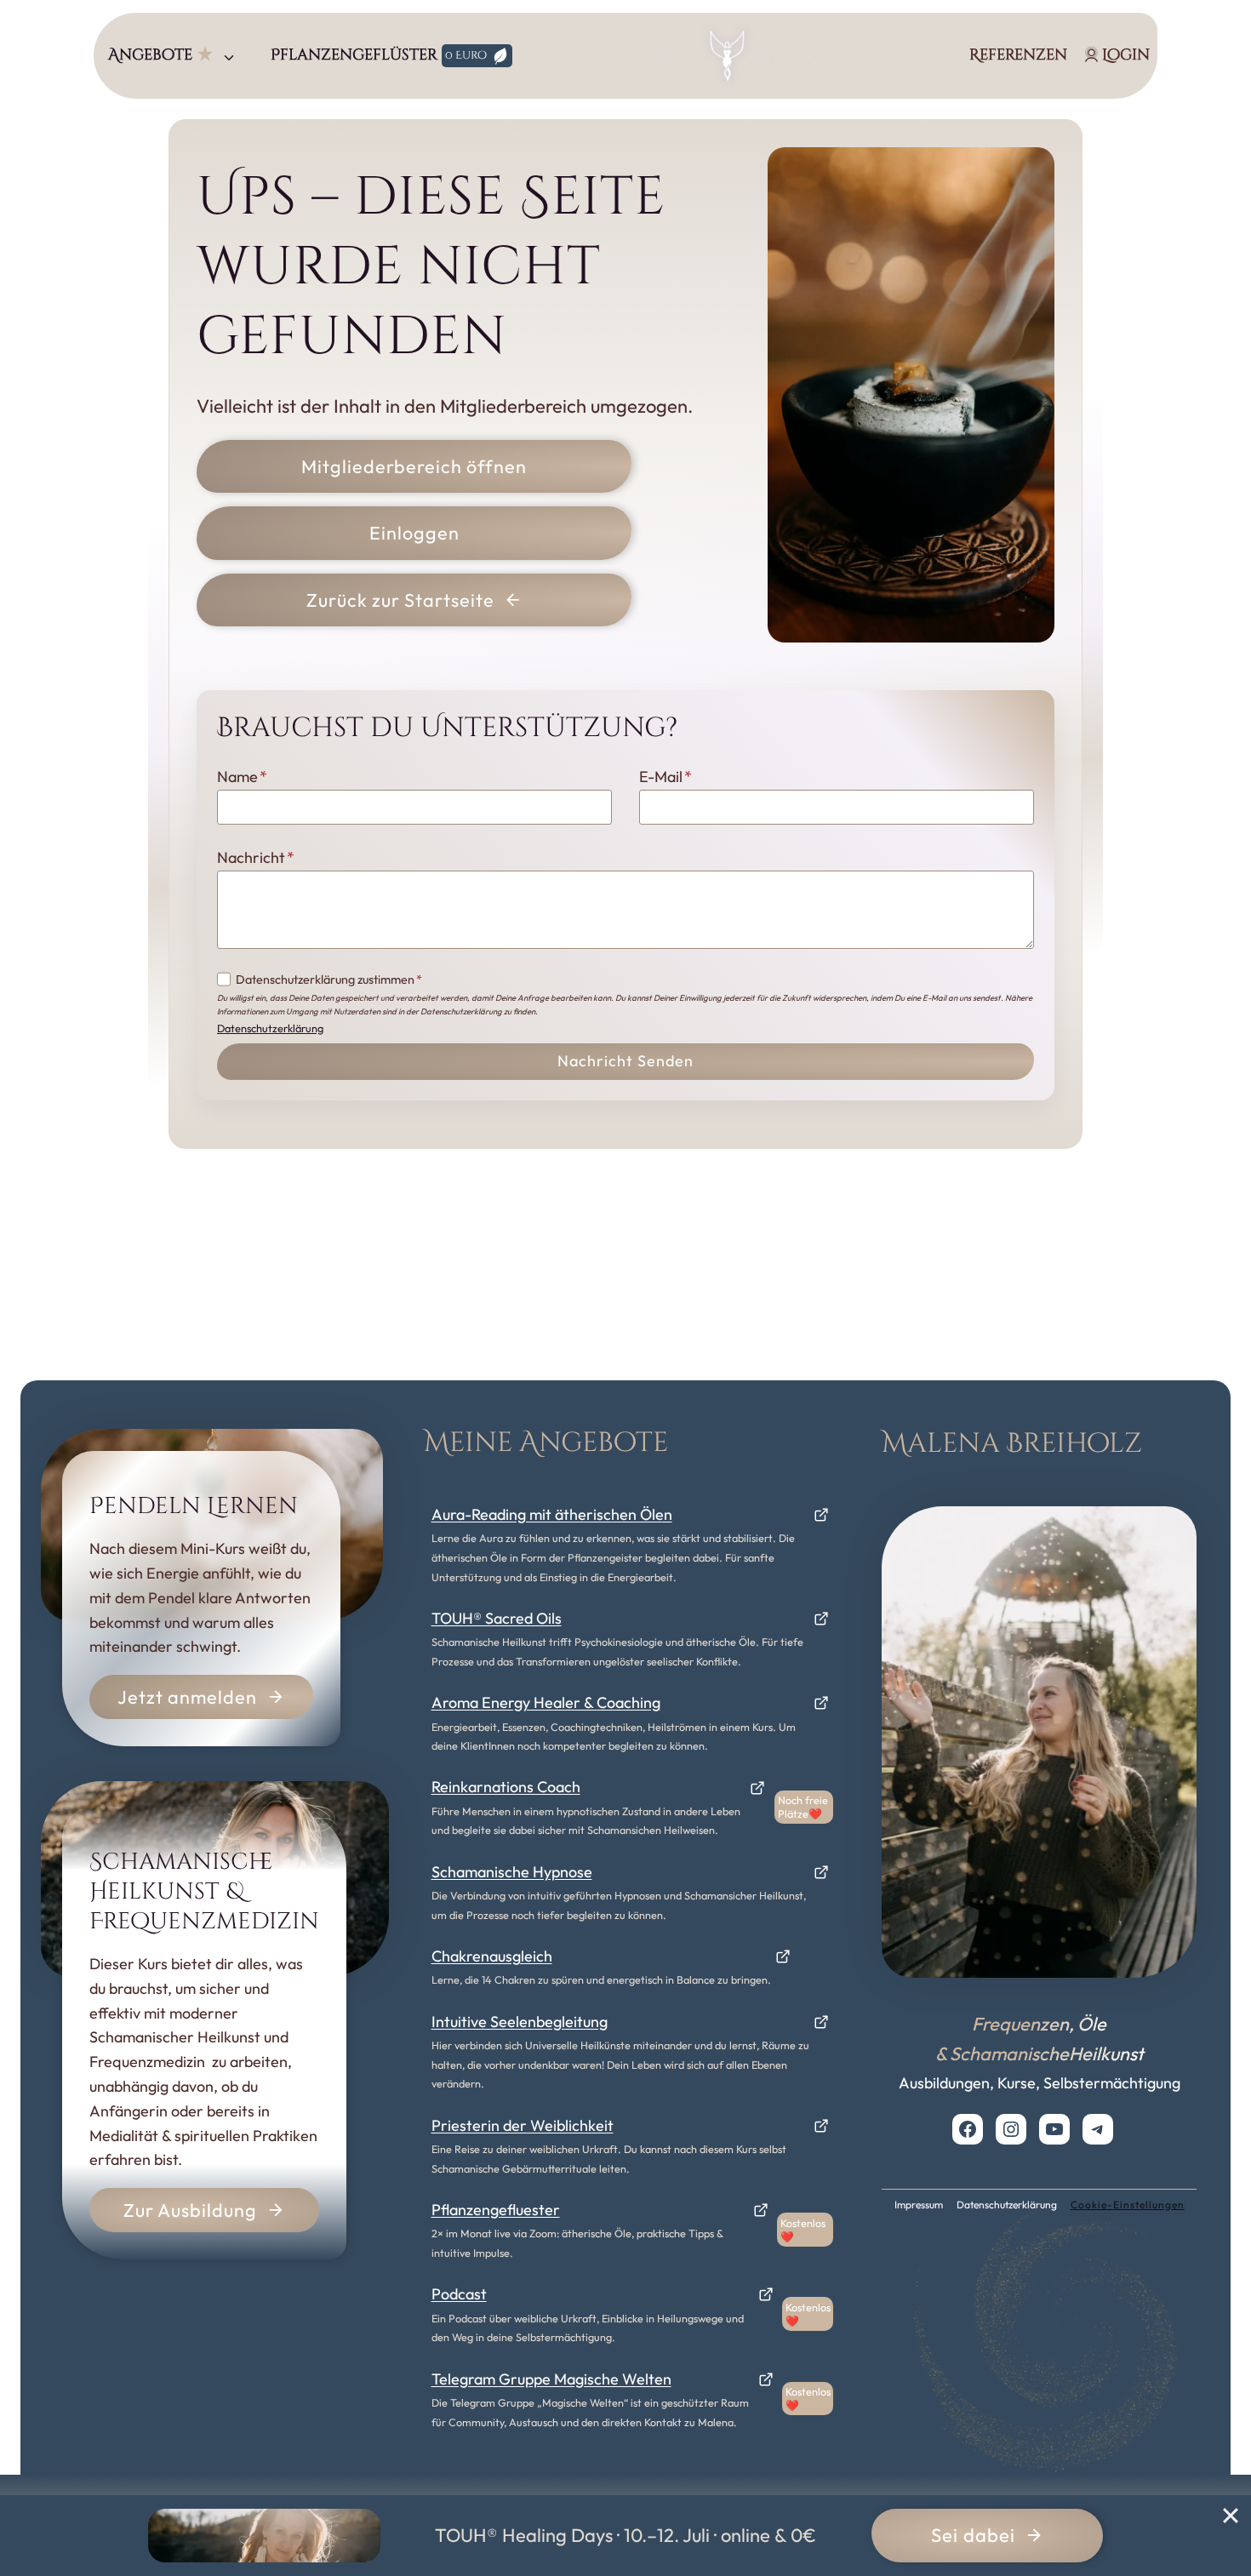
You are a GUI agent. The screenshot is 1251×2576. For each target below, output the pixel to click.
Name (242, 777)
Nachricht (256, 857)
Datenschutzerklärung (270, 1028)
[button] (175, 56)
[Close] (1231, 2516)
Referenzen (1018, 55)
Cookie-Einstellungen (1128, 2205)
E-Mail (665, 777)
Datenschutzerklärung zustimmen (329, 980)
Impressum (919, 2205)
